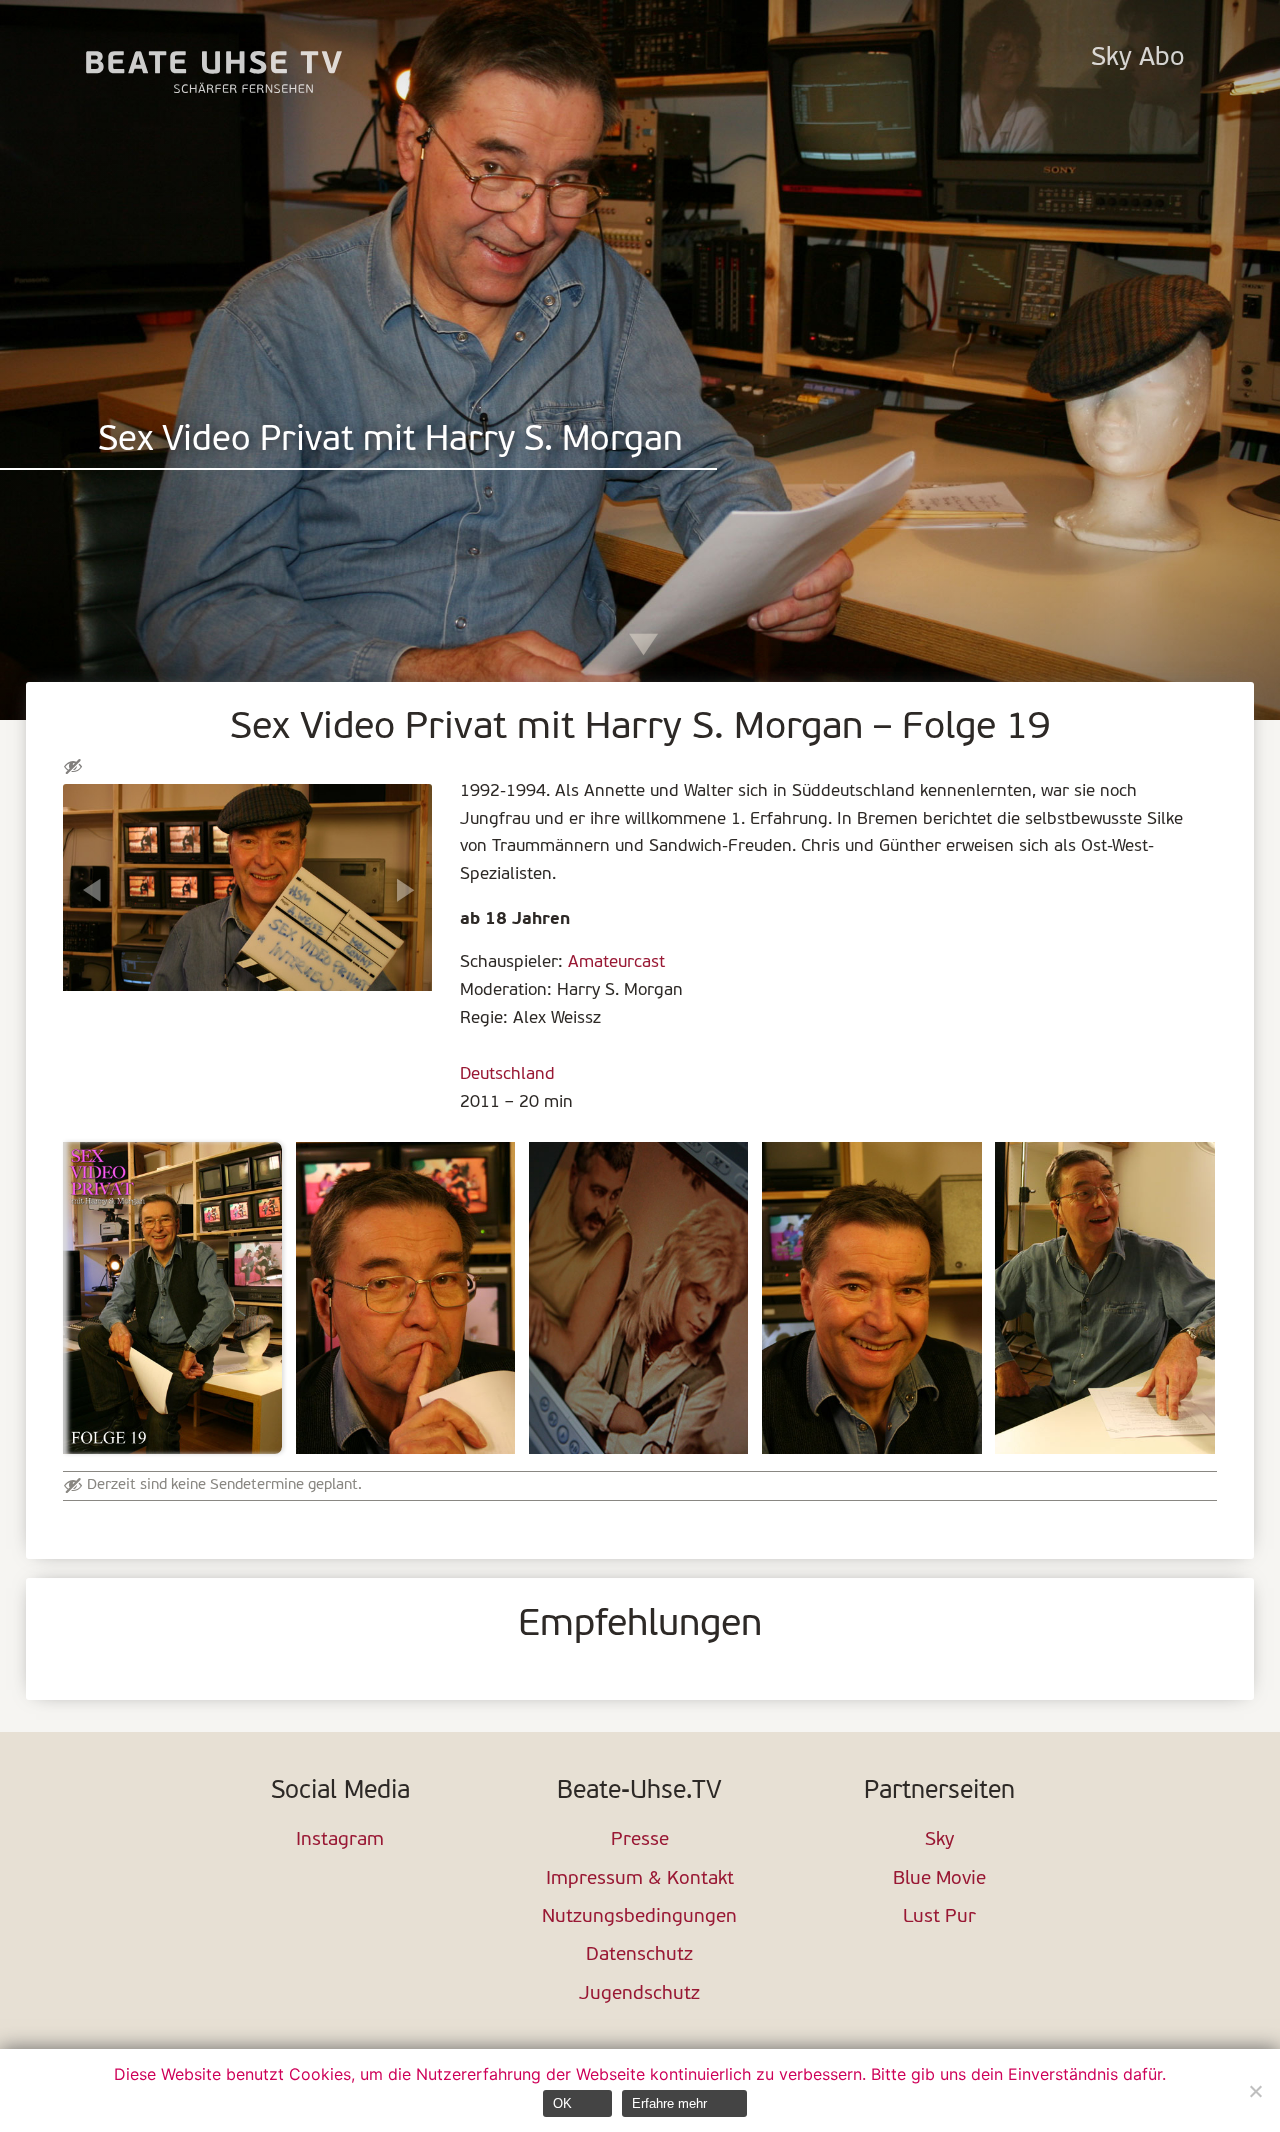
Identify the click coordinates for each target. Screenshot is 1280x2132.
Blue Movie (939, 1879)
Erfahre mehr (669, 2103)
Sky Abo (1137, 58)
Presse (640, 1840)
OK (562, 2103)
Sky (939, 1840)
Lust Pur (939, 1917)
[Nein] (1255, 2091)
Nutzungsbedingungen (639, 1917)
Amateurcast (616, 962)
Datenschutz (639, 1955)
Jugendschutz (639, 1994)
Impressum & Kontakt (640, 1879)
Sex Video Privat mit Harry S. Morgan (390, 441)
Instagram (340, 1840)
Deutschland (507, 1074)
